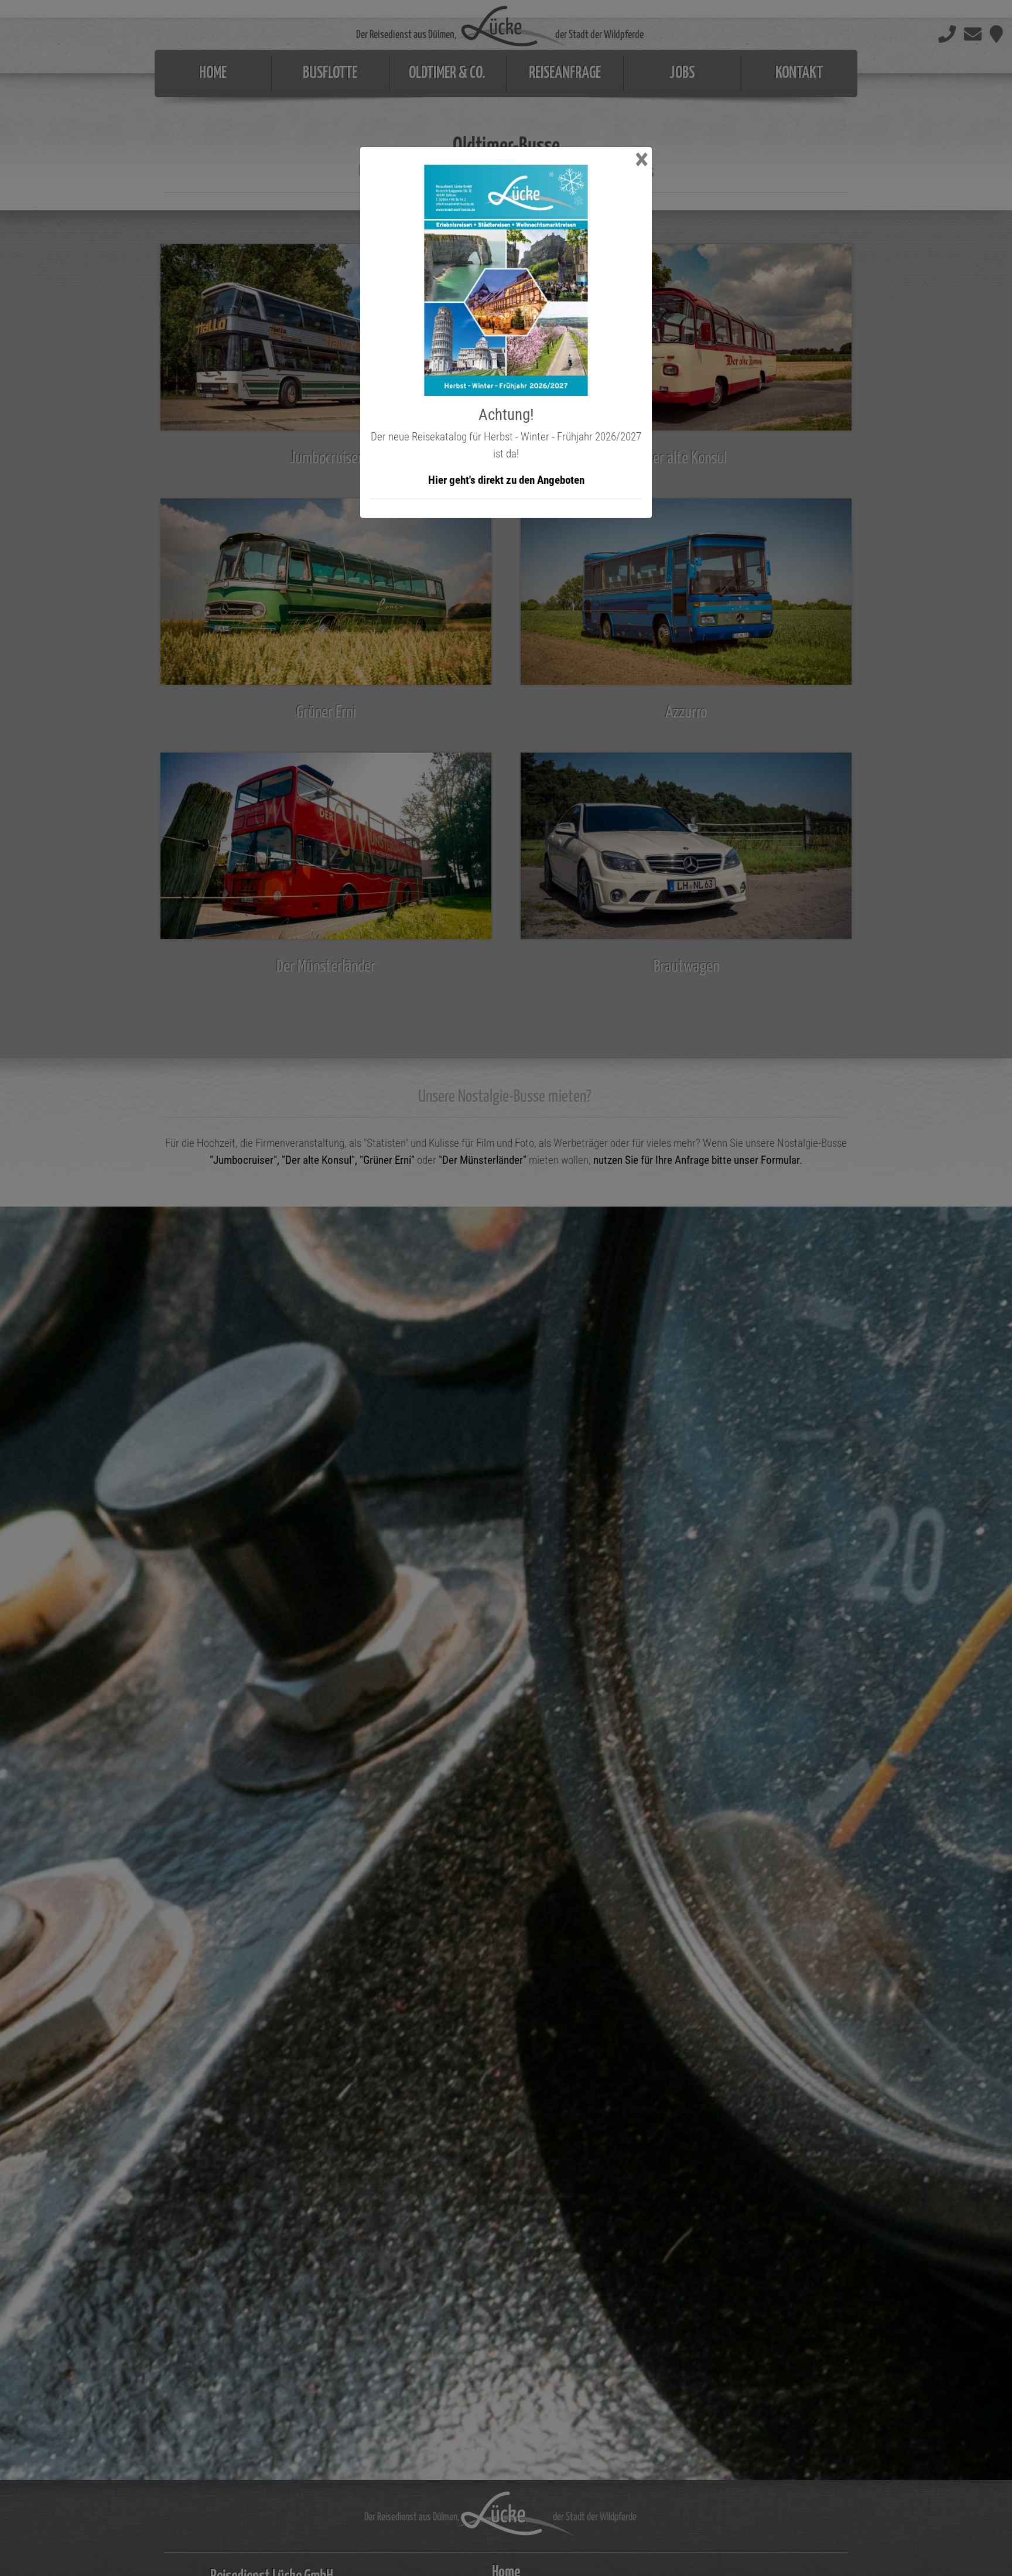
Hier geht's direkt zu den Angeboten (506, 480)
